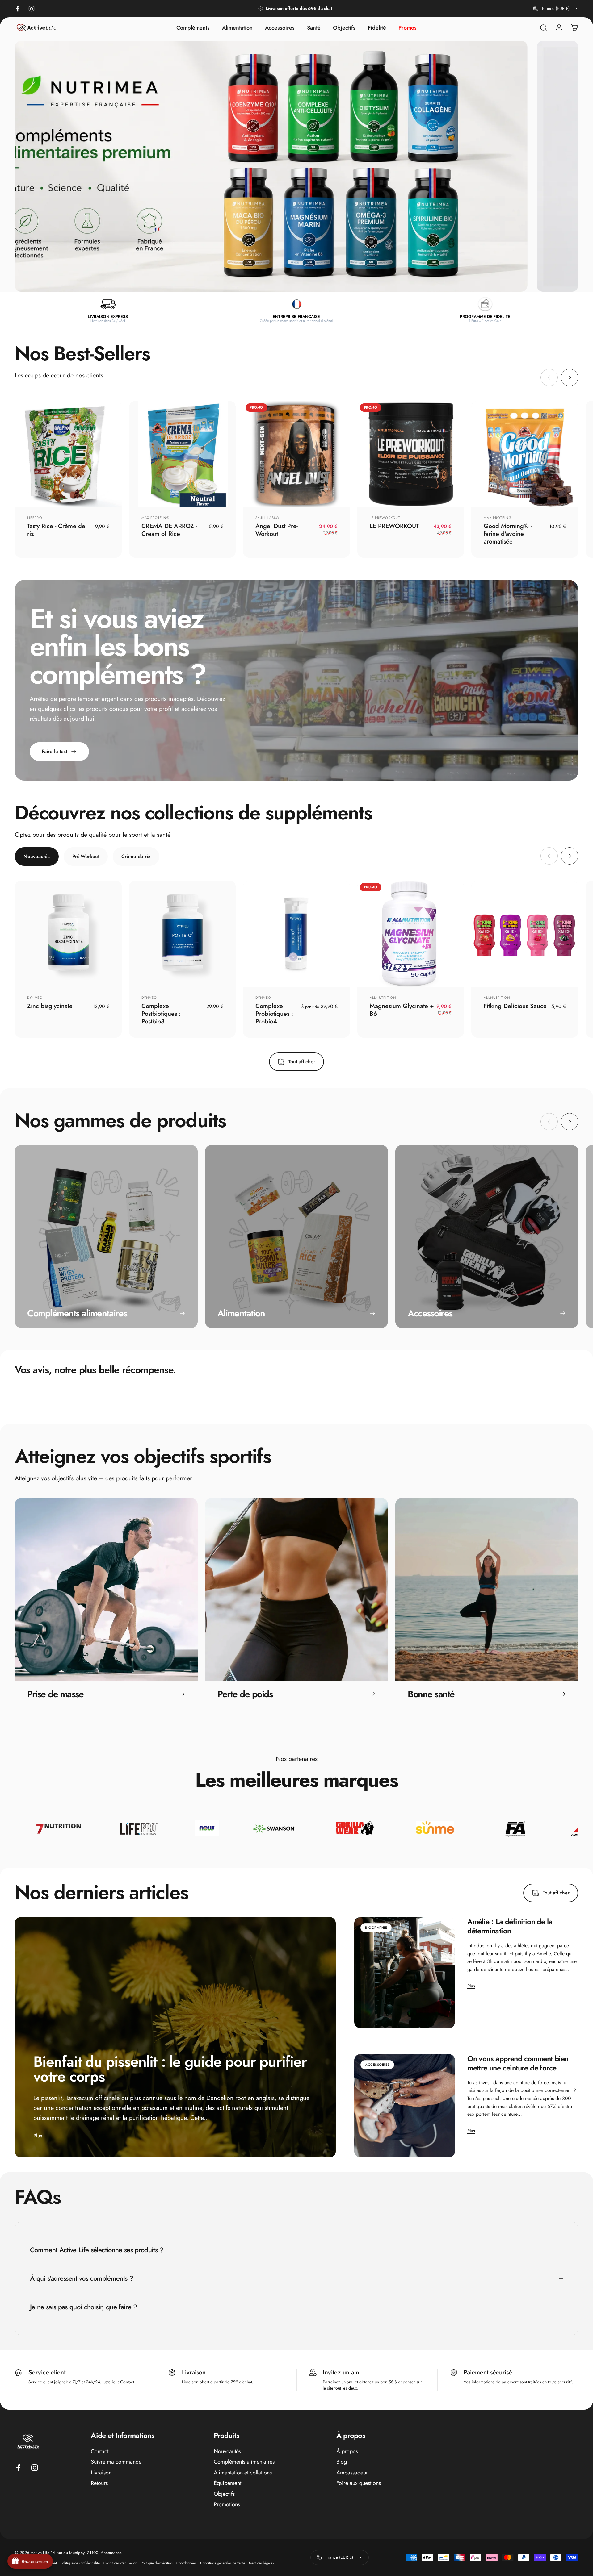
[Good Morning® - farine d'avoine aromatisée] (525, 454)
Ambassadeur (352, 2473)
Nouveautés (227, 2451)
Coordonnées (186, 2563)
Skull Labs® (267, 518)
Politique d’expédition (157, 2563)
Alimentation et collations (243, 2473)
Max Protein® (156, 518)
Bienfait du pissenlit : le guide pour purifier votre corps (170, 2069)
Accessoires (377, 2065)
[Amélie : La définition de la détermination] (405, 1973)
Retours (99, 2483)
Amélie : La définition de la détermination (510, 1926)
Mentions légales (261, 2563)
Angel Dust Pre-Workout (277, 530)
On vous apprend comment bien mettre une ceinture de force (518, 2063)
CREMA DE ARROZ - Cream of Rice (169, 530)
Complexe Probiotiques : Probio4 (274, 1014)
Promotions (227, 2505)
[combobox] (556, 9)
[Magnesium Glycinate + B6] (411, 934)
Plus (38, 2136)
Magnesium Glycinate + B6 (402, 1010)
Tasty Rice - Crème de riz (56, 530)
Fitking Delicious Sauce (515, 1006)
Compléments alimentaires (244, 2462)
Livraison (101, 2473)
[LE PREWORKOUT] (411, 454)
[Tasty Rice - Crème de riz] (68, 454)
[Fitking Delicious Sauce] (525, 934)
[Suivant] (570, 377)
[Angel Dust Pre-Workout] (296, 454)
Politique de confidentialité (80, 2563)
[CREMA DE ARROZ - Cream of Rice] (183, 454)
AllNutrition (383, 998)
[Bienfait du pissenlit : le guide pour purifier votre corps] (175, 2037)
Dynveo (35, 998)
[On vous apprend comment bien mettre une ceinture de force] (405, 2106)
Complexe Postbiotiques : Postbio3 (161, 1014)
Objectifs (224, 2494)
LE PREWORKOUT (385, 518)
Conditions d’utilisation (120, 2563)
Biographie (376, 1928)
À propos (347, 2451)
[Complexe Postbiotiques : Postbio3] (183, 934)
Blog (342, 2462)
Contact (127, 2382)
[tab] (37, 857)
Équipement (227, 2483)
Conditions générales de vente (223, 2563)
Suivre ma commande (116, 2462)
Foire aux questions (359, 2483)
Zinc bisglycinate (50, 1006)
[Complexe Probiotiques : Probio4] (296, 934)
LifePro (35, 518)
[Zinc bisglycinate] (68, 934)
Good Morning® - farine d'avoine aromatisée (508, 534)
